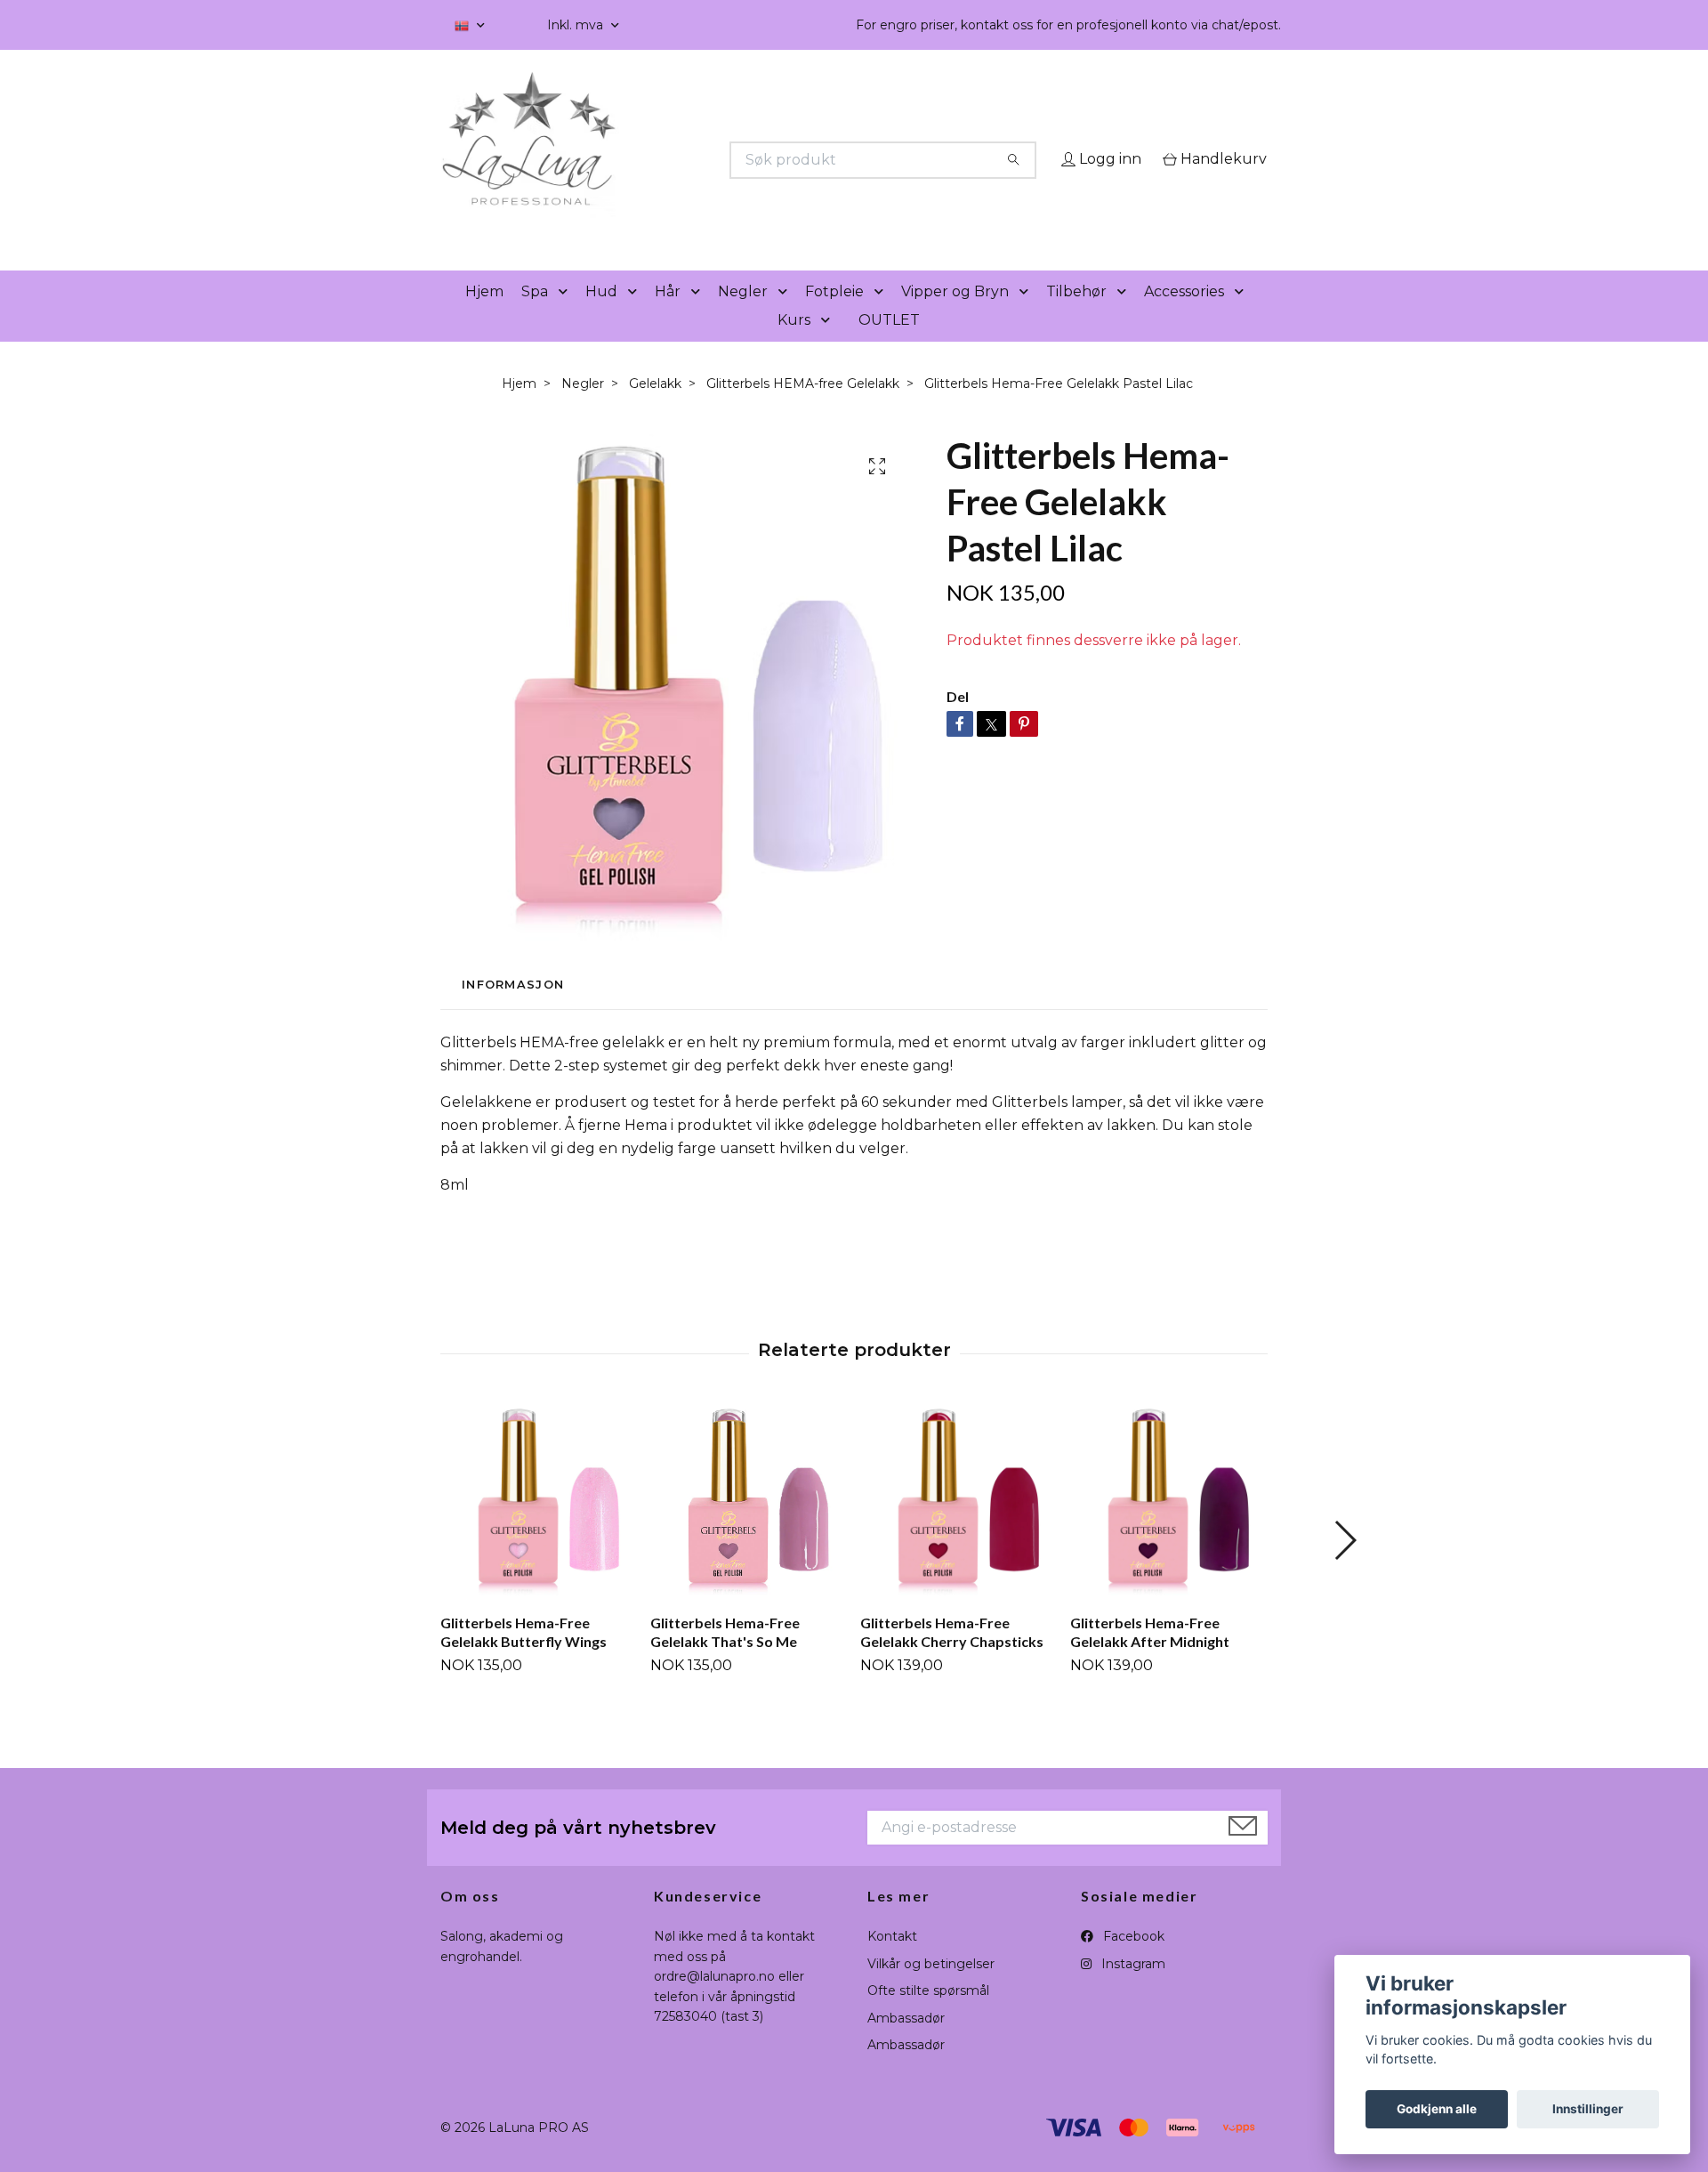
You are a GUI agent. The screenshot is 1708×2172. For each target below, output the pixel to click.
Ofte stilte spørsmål (928, 2016)
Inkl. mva (577, 25)
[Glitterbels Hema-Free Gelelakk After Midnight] (1168, 1526)
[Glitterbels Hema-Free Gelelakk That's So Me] (749, 1526)
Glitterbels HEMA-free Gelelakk (803, 408)
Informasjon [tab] (513, 1009)
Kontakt (892, 1962)
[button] (567, 317)
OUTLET (889, 345)
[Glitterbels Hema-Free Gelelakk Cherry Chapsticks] (959, 1526)
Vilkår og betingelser (931, 1989)
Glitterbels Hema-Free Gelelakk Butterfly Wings (524, 1657)
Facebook (1132, 1962)
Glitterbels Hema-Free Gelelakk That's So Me (725, 1657)
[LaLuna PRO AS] (648, 160)
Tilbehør (1076, 316)
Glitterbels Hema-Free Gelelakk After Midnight (1150, 1657)
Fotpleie (834, 316)
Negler (743, 316)
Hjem (484, 316)
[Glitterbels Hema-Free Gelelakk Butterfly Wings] (539, 1526)
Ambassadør (906, 2043)
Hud (601, 316)
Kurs (794, 345)
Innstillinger (1588, 2109)
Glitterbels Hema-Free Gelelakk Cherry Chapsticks (952, 1657)
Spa (535, 316)
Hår (668, 316)
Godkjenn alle (1437, 2109)
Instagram (1132, 1989)
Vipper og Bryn (955, 316)
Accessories (1184, 316)
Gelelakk (655, 408)
